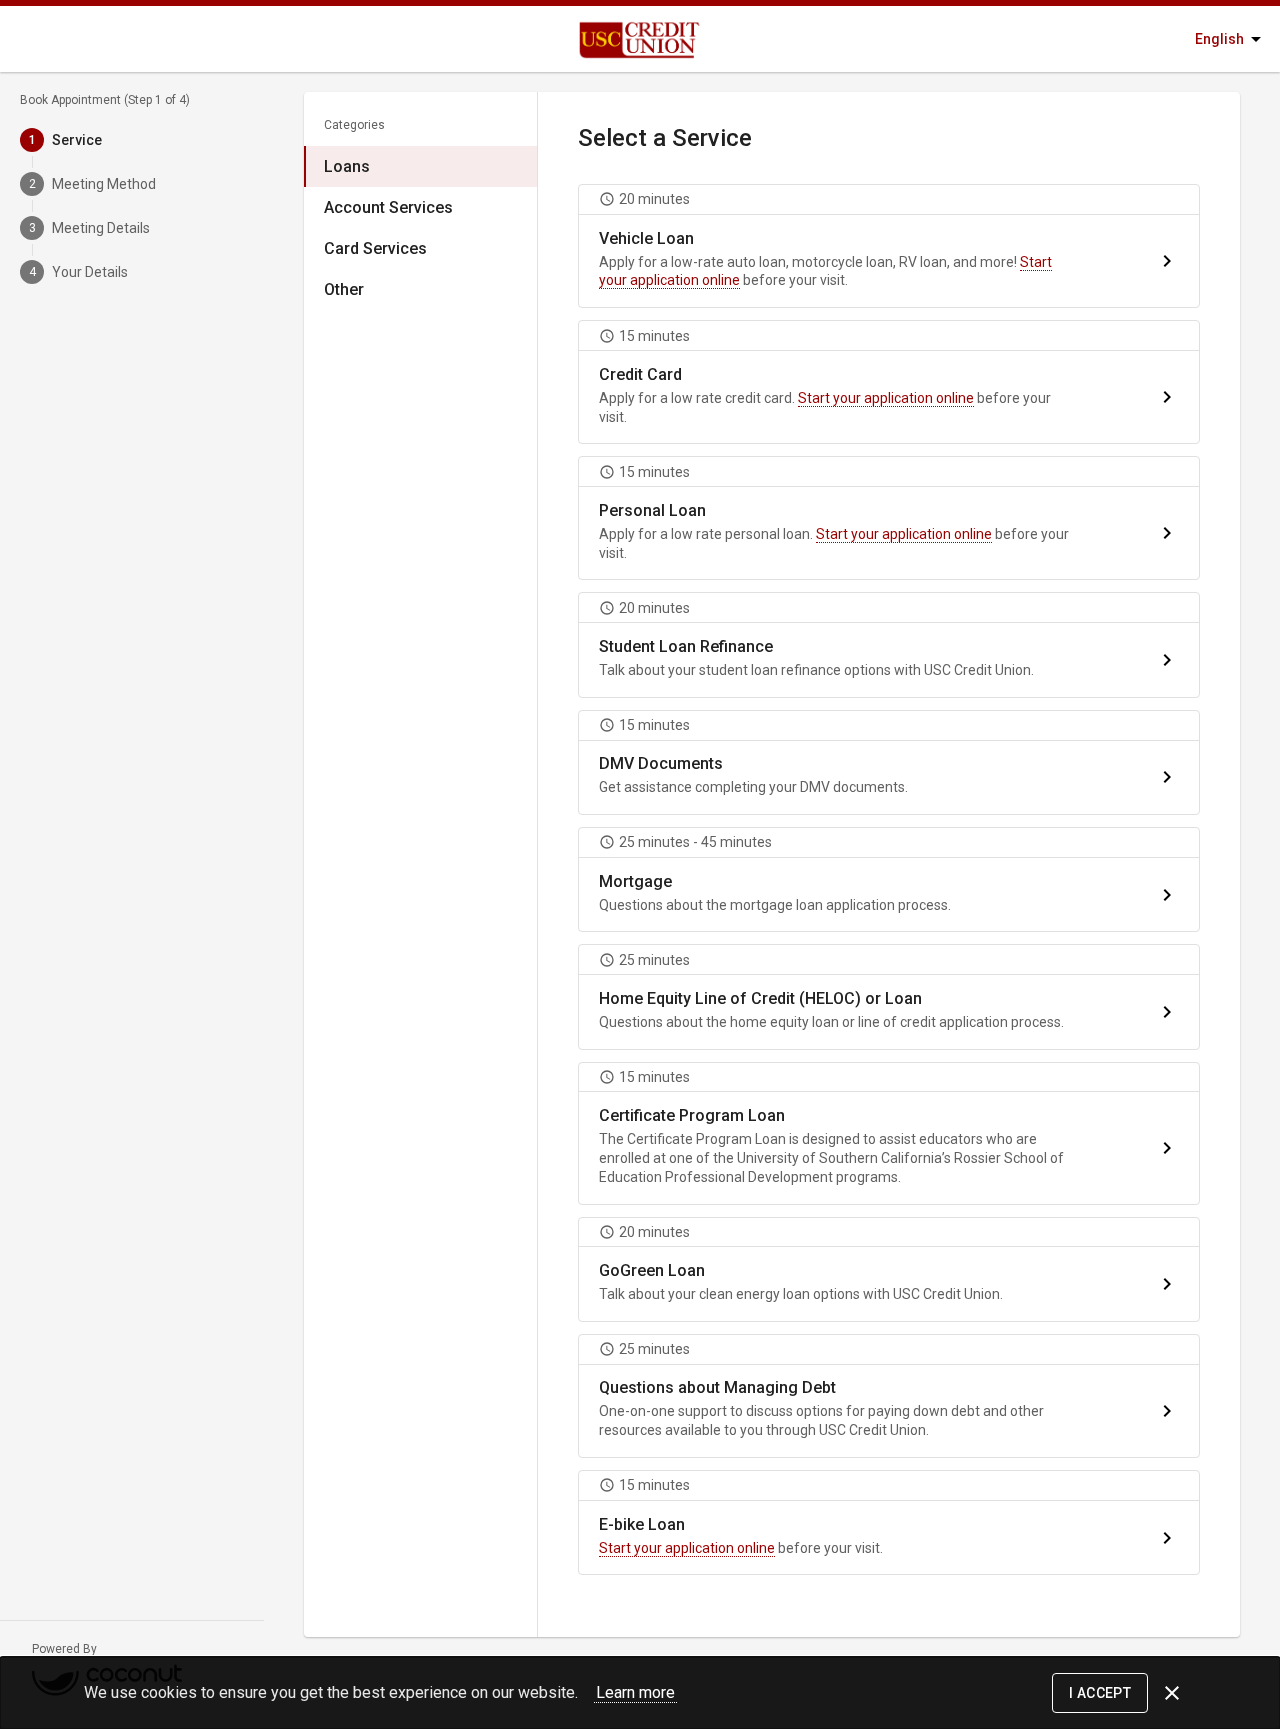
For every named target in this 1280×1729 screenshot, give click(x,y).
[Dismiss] (1172, 1693)
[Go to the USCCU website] (592, 39)
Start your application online (886, 398)
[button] (889, 246)
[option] (420, 166)
